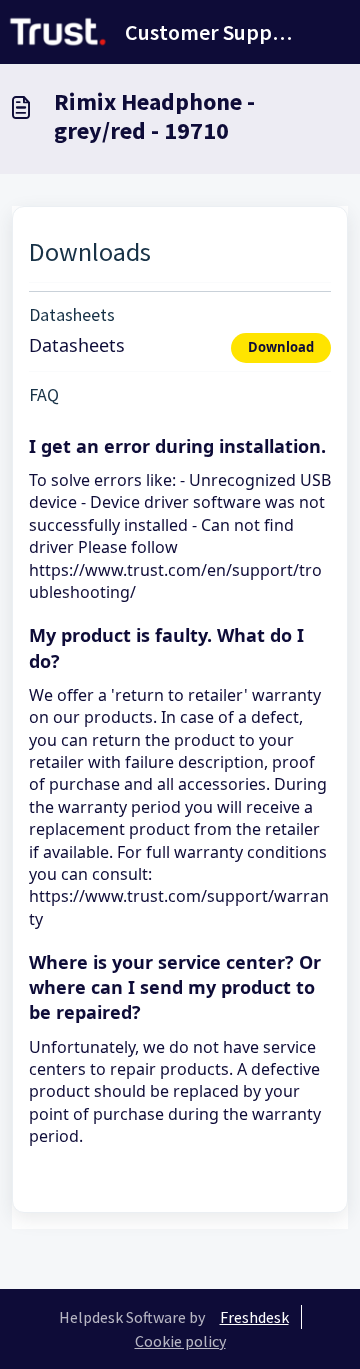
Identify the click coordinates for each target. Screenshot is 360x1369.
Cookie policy (180, 1341)
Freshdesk (254, 1317)
